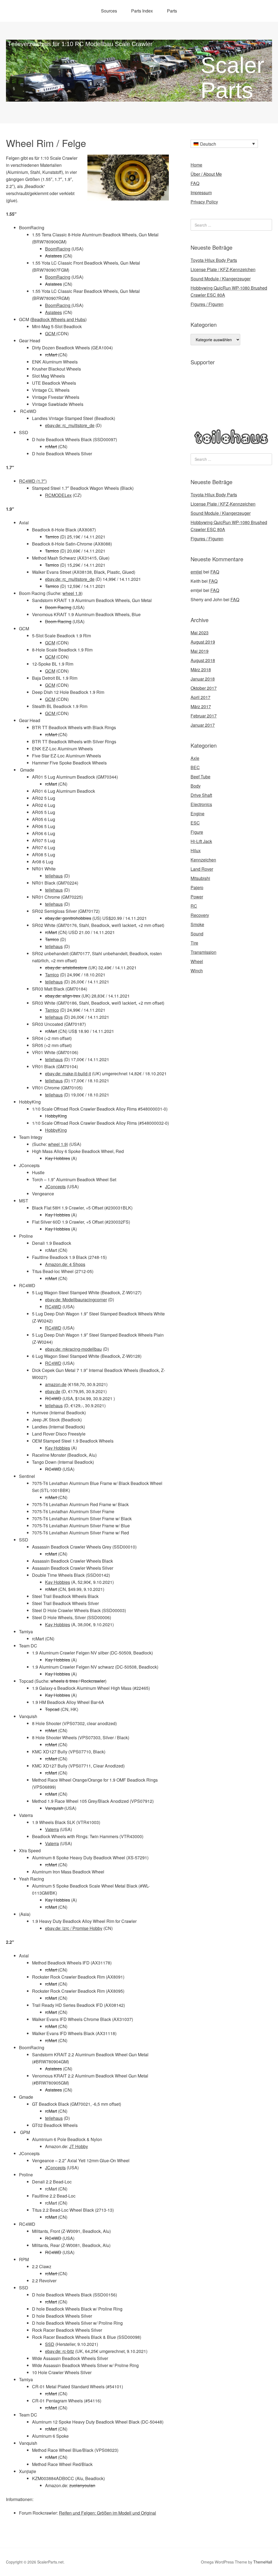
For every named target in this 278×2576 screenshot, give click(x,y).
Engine (198, 814)
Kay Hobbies (58, 1158)
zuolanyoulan (82, 2485)
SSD (50, 2344)
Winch (197, 971)
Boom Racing (58, 607)
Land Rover (202, 869)
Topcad (52, 1709)
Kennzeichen (203, 860)
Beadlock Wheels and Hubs (58, 319)
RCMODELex (58, 495)
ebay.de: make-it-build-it (68, 1074)
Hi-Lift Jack (201, 841)
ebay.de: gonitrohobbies (68, 918)
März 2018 (201, 670)
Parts (172, 11)
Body (196, 786)
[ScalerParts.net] (139, 97)
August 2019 (203, 642)
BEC (195, 767)
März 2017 (201, 706)
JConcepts (55, 1187)
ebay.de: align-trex (63, 996)
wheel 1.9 (72, 593)
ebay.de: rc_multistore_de (70, 425)
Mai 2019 (200, 651)
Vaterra (52, 1829)
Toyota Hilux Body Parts (214, 260)
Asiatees (53, 256)
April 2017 (200, 697)
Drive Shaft (201, 795)
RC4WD (53, 1307)
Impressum (201, 192)
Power (197, 897)
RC (194, 906)
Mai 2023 (200, 633)
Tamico (52, 537)
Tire (194, 943)
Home (196, 165)
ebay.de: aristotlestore (66, 968)
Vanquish (55, 1808)
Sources (109, 11)
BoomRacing (58, 249)
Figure (197, 832)
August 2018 (203, 660)
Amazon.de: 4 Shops (65, 1264)
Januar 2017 (203, 725)
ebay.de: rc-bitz (60, 2351)
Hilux (196, 850)
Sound (197, 934)
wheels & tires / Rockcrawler (78, 1681)
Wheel (197, 961)
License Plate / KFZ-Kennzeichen (223, 269)
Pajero (197, 887)
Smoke (197, 924)
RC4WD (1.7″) (33, 481)
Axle (195, 758)
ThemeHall (263, 2562)
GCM (51, 333)
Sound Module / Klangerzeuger (221, 279)
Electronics (201, 804)
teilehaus (54, 876)
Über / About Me (206, 174)
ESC (195, 823)
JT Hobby (79, 2146)
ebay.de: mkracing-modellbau (73, 1349)
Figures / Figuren (207, 304)
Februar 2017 (204, 716)
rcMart (52, 355)
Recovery (200, 915)
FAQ (195, 183)
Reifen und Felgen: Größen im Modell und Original (108, 2513)
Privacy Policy (204, 202)
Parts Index (142, 11)
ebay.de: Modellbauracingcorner (76, 1300)
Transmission (203, 952)
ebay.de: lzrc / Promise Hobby (74, 1928)
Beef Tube (200, 777)
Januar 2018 (203, 679)
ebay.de (53, 1391)
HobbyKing (56, 1116)
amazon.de (56, 1384)
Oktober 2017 (204, 688)
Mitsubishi (200, 878)
